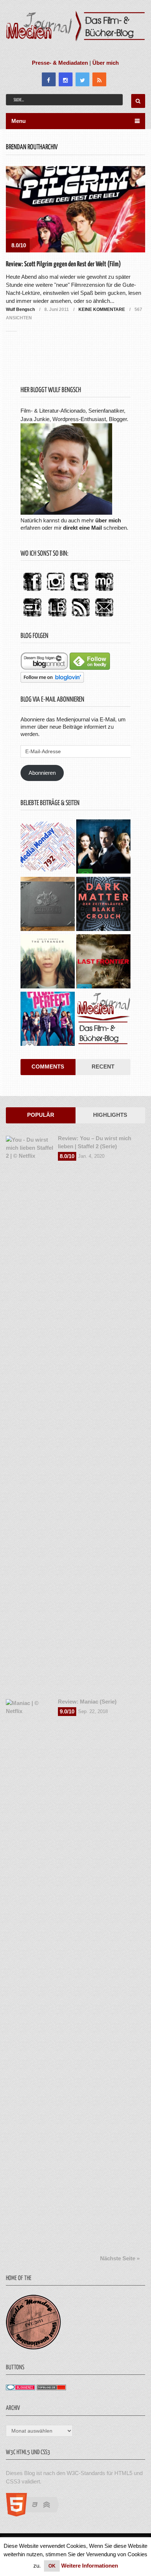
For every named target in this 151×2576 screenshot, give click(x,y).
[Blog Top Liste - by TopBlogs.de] (51, 2388)
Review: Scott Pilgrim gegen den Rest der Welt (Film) (63, 264)
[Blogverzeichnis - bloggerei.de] (21, 2388)
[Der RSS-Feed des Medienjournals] (81, 617)
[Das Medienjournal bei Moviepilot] (104, 591)
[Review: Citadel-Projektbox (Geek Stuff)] (48, 905)
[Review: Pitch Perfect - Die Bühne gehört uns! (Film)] (48, 1020)
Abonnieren (42, 773)
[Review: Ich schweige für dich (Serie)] (48, 962)
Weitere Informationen (90, 2566)
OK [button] (52, 2566)
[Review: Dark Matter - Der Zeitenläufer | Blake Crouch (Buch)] (103, 905)
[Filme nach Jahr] (103, 1020)
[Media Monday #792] (48, 847)
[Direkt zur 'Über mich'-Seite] (66, 513)
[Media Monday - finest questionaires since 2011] (33, 2348)
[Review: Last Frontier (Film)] (103, 962)
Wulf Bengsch (20, 309)
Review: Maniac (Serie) (87, 1702)
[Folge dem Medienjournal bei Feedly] (90, 668)
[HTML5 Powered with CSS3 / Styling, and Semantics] (36, 2514)
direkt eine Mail (82, 528)
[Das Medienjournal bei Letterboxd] (32, 617)
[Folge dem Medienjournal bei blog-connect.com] (44, 668)
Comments (48, 1067)
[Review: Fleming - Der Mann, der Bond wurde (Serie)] (103, 847)
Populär (41, 1115)
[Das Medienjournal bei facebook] (32, 591)
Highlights (110, 1115)
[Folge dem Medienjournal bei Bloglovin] (52, 681)
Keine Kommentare (102, 309)
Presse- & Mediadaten (60, 63)
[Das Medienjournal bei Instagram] (56, 591)
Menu (19, 121)
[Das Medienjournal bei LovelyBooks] (57, 617)
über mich (108, 520)
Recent (103, 1067)
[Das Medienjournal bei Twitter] (79, 591)
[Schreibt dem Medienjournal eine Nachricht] (104, 617)
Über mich (106, 63)
